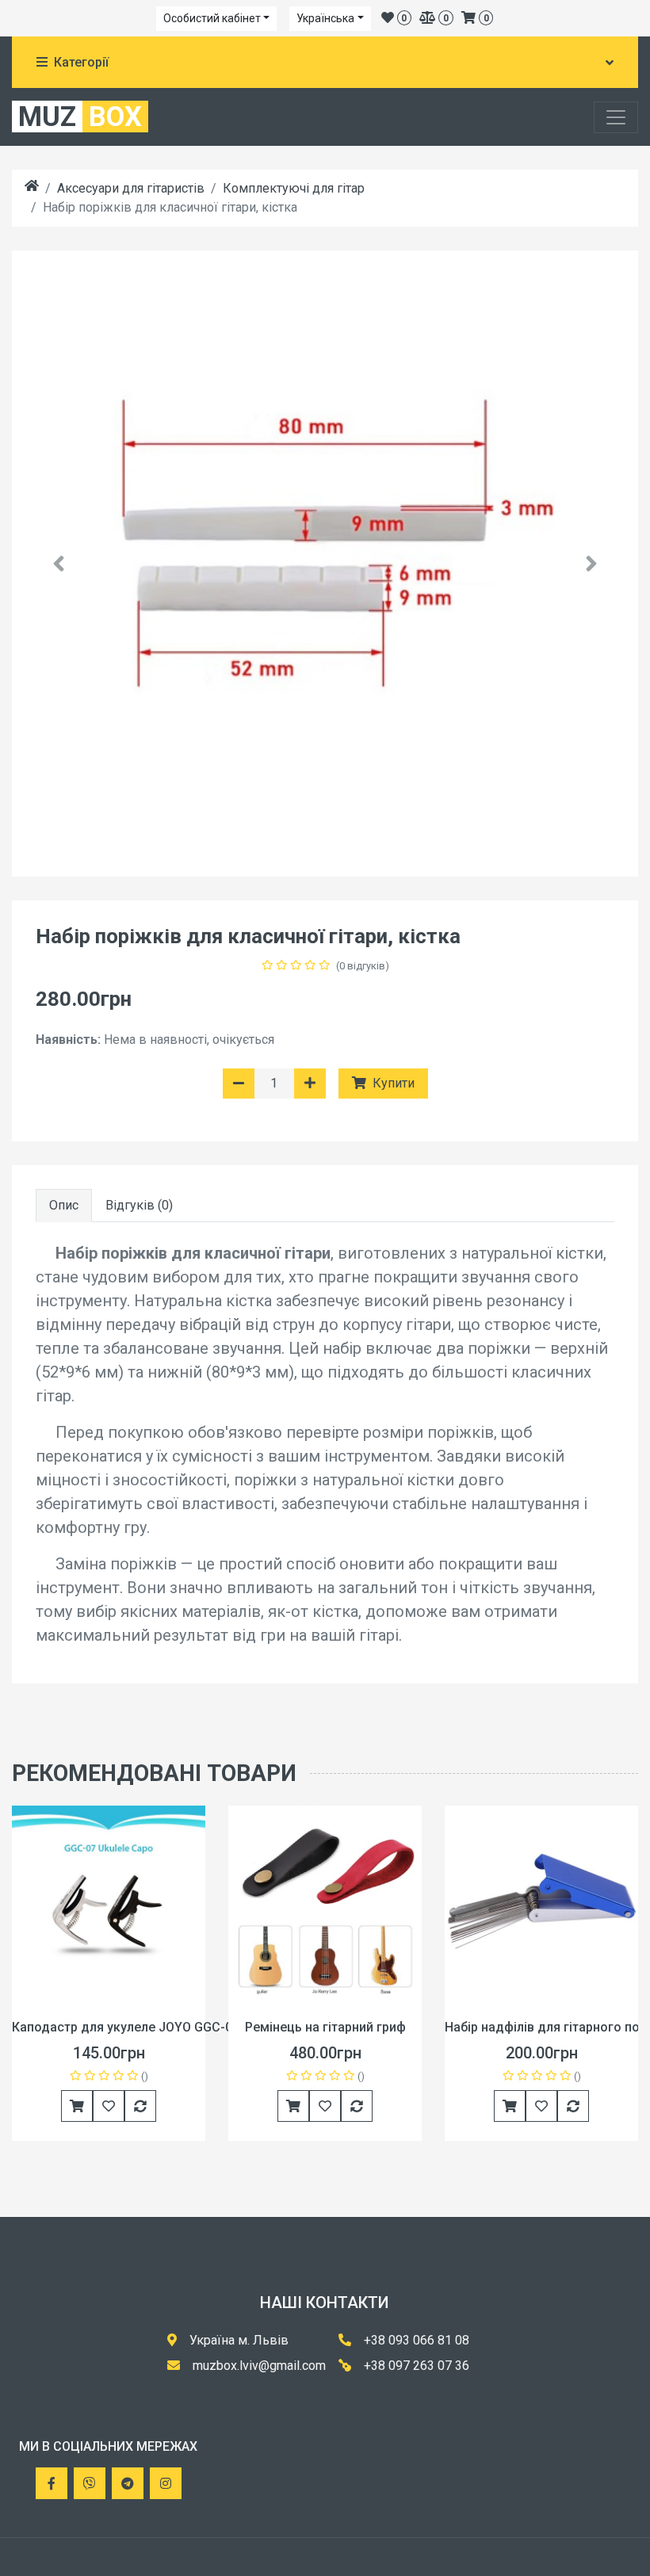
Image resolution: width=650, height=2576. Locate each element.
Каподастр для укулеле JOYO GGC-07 (126, 2027)
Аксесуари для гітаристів (131, 188)
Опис (64, 1205)
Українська (325, 18)
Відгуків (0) (139, 1205)
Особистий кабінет (212, 18)
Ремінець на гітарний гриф (325, 2027)
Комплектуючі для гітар (294, 188)
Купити (392, 1083)
